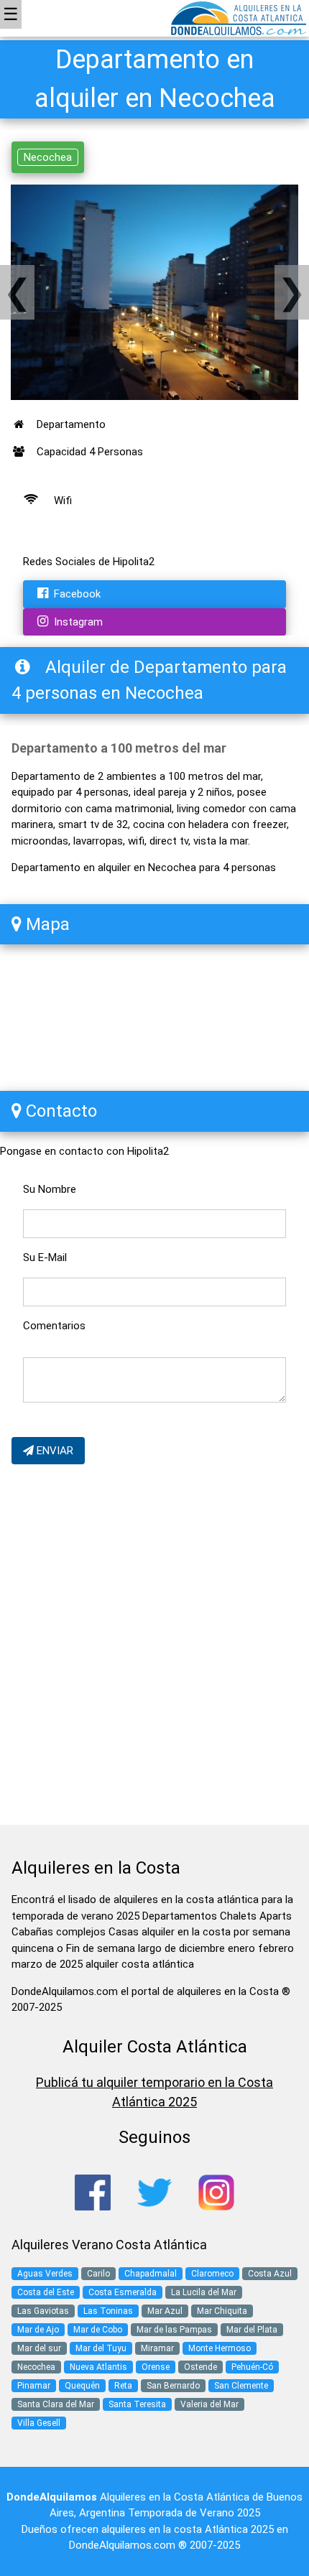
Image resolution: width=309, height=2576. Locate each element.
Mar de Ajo (38, 2330)
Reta (123, 2386)
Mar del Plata (252, 2330)
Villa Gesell (39, 2423)
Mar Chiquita (222, 2311)
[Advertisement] (154, 1647)
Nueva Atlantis (98, 2367)
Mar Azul (165, 2311)
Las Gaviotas (43, 2311)
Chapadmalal (151, 2274)
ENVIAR (54, 1451)
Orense (156, 2367)
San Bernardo (173, 2386)
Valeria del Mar (209, 2404)
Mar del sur (39, 2348)
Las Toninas (108, 2311)
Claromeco (212, 2274)
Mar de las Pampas (174, 2330)
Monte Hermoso (220, 2348)
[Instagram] (216, 2192)
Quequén (82, 2386)
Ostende (200, 2367)
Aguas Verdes (45, 2274)
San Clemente (241, 2386)
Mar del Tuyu (101, 2348)
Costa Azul (270, 2274)
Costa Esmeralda (123, 2292)
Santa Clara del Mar (56, 2404)
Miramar (157, 2348)
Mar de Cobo (98, 2330)
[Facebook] (93, 2192)
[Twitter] (154, 2192)
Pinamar (34, 2386)
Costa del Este (46, 2292)
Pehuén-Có (252, 2367)
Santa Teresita (137, 2404)
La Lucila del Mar (204, 2292)
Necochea (48, 157)
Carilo (98, 2274)
